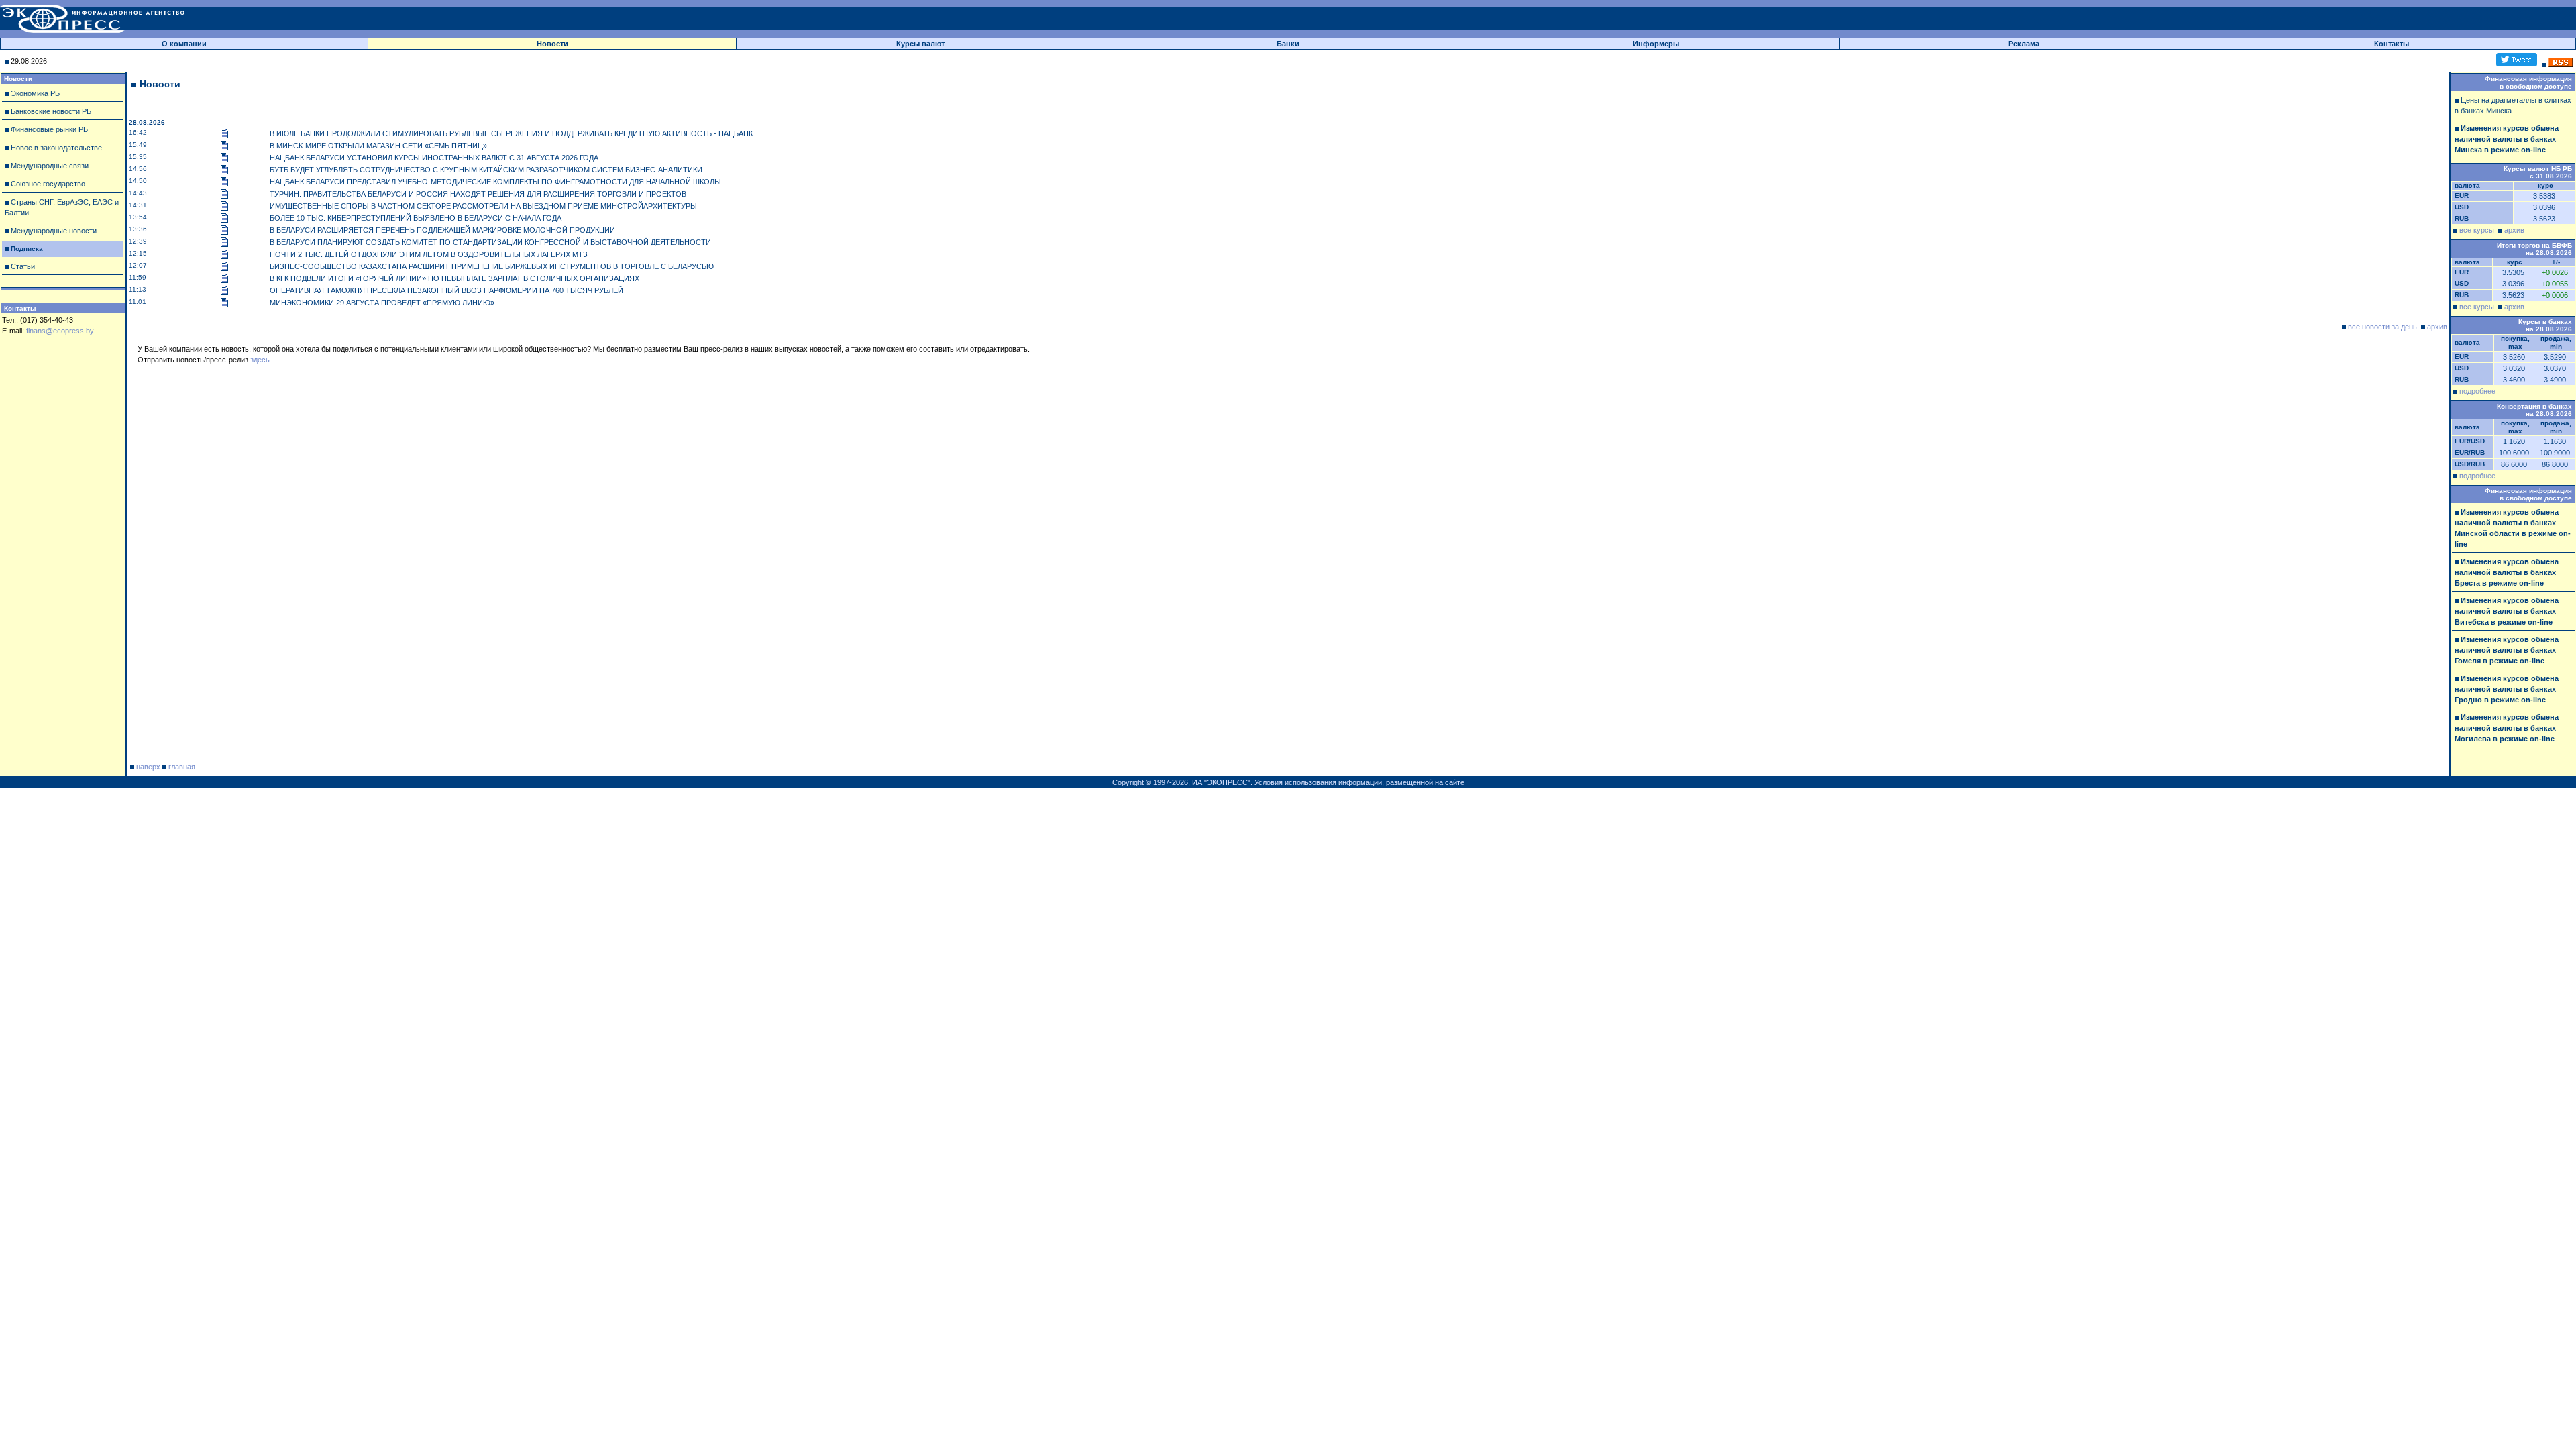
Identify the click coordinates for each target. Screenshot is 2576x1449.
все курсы (2477, 230)
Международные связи (50, 166)
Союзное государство (48, 184)
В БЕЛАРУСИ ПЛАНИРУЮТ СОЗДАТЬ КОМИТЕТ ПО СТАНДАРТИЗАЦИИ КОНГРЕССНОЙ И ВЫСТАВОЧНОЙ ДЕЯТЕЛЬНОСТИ (490, 242)
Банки (1288, 44)
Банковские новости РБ (51, 111)
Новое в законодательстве (56, 148)
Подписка (27, 249)
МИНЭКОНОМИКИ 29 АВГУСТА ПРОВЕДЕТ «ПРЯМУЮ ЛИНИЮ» (382, 303)
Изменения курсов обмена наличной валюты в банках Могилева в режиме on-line (2507, 728)
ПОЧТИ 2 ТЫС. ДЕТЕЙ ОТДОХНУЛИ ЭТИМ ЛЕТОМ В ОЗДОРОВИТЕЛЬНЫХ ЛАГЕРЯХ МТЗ (429, 254)
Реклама (2024, 44)
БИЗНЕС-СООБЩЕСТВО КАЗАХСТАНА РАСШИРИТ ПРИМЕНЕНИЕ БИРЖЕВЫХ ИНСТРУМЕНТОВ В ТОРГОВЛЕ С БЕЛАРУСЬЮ (492, 266)
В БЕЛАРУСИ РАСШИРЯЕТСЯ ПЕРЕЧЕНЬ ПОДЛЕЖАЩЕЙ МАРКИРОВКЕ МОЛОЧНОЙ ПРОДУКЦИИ (442, 230)
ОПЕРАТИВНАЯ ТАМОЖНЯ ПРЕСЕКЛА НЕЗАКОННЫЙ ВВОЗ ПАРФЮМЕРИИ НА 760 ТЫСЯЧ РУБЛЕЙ (446, 290)
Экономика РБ (35, 93)
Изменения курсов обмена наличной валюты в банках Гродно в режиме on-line (2507, 689)
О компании (184, 44)
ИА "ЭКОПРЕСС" (1221, 782)
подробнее (2477, 391)
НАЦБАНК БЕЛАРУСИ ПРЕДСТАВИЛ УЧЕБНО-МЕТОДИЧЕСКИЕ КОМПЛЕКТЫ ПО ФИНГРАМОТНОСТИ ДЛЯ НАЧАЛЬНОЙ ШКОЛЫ (495, 182)
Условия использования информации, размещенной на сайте (1359, 782)
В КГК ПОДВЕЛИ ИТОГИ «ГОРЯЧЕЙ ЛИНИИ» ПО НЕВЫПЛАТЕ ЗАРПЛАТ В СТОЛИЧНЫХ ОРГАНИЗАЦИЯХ (454, 278)
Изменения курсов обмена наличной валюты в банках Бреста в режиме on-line (2507, 572)
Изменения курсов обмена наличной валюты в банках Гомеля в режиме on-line (2507, 650)
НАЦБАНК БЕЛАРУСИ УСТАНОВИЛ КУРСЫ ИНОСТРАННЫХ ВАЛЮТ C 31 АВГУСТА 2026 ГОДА (434, 158)
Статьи (23, 266)
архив (2437, 327)
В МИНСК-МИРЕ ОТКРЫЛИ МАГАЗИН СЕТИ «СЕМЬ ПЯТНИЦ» (378, 146)
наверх (148, 767)
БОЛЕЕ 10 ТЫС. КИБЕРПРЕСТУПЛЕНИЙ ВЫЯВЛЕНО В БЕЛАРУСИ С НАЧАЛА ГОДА (416, 218)
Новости (552, 44)
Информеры (1656, 44)
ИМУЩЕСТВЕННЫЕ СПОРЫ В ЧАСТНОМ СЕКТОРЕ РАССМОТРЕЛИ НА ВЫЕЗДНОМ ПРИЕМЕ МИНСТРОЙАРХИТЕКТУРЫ (483, 206)
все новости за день (2382, 327)
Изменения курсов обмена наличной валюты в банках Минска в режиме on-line (2507, 139)
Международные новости (54, 231)
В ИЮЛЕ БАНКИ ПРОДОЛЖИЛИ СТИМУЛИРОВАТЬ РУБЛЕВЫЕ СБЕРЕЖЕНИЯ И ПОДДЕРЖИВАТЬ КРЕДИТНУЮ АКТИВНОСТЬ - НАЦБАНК (511, 133)
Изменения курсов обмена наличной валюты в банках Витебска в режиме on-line (2507, 611)
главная (182, 767)
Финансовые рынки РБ (49, 129)
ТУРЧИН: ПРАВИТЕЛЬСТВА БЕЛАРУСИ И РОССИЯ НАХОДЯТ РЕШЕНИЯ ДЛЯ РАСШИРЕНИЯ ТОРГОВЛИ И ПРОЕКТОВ (478, 194)
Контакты (2392, 44)
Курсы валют (920, 44)
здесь (260, 360)
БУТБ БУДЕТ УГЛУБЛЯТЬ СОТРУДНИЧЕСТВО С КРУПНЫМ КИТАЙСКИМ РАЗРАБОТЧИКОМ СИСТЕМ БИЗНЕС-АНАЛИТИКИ (486, 170)
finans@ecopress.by (60, 331)
